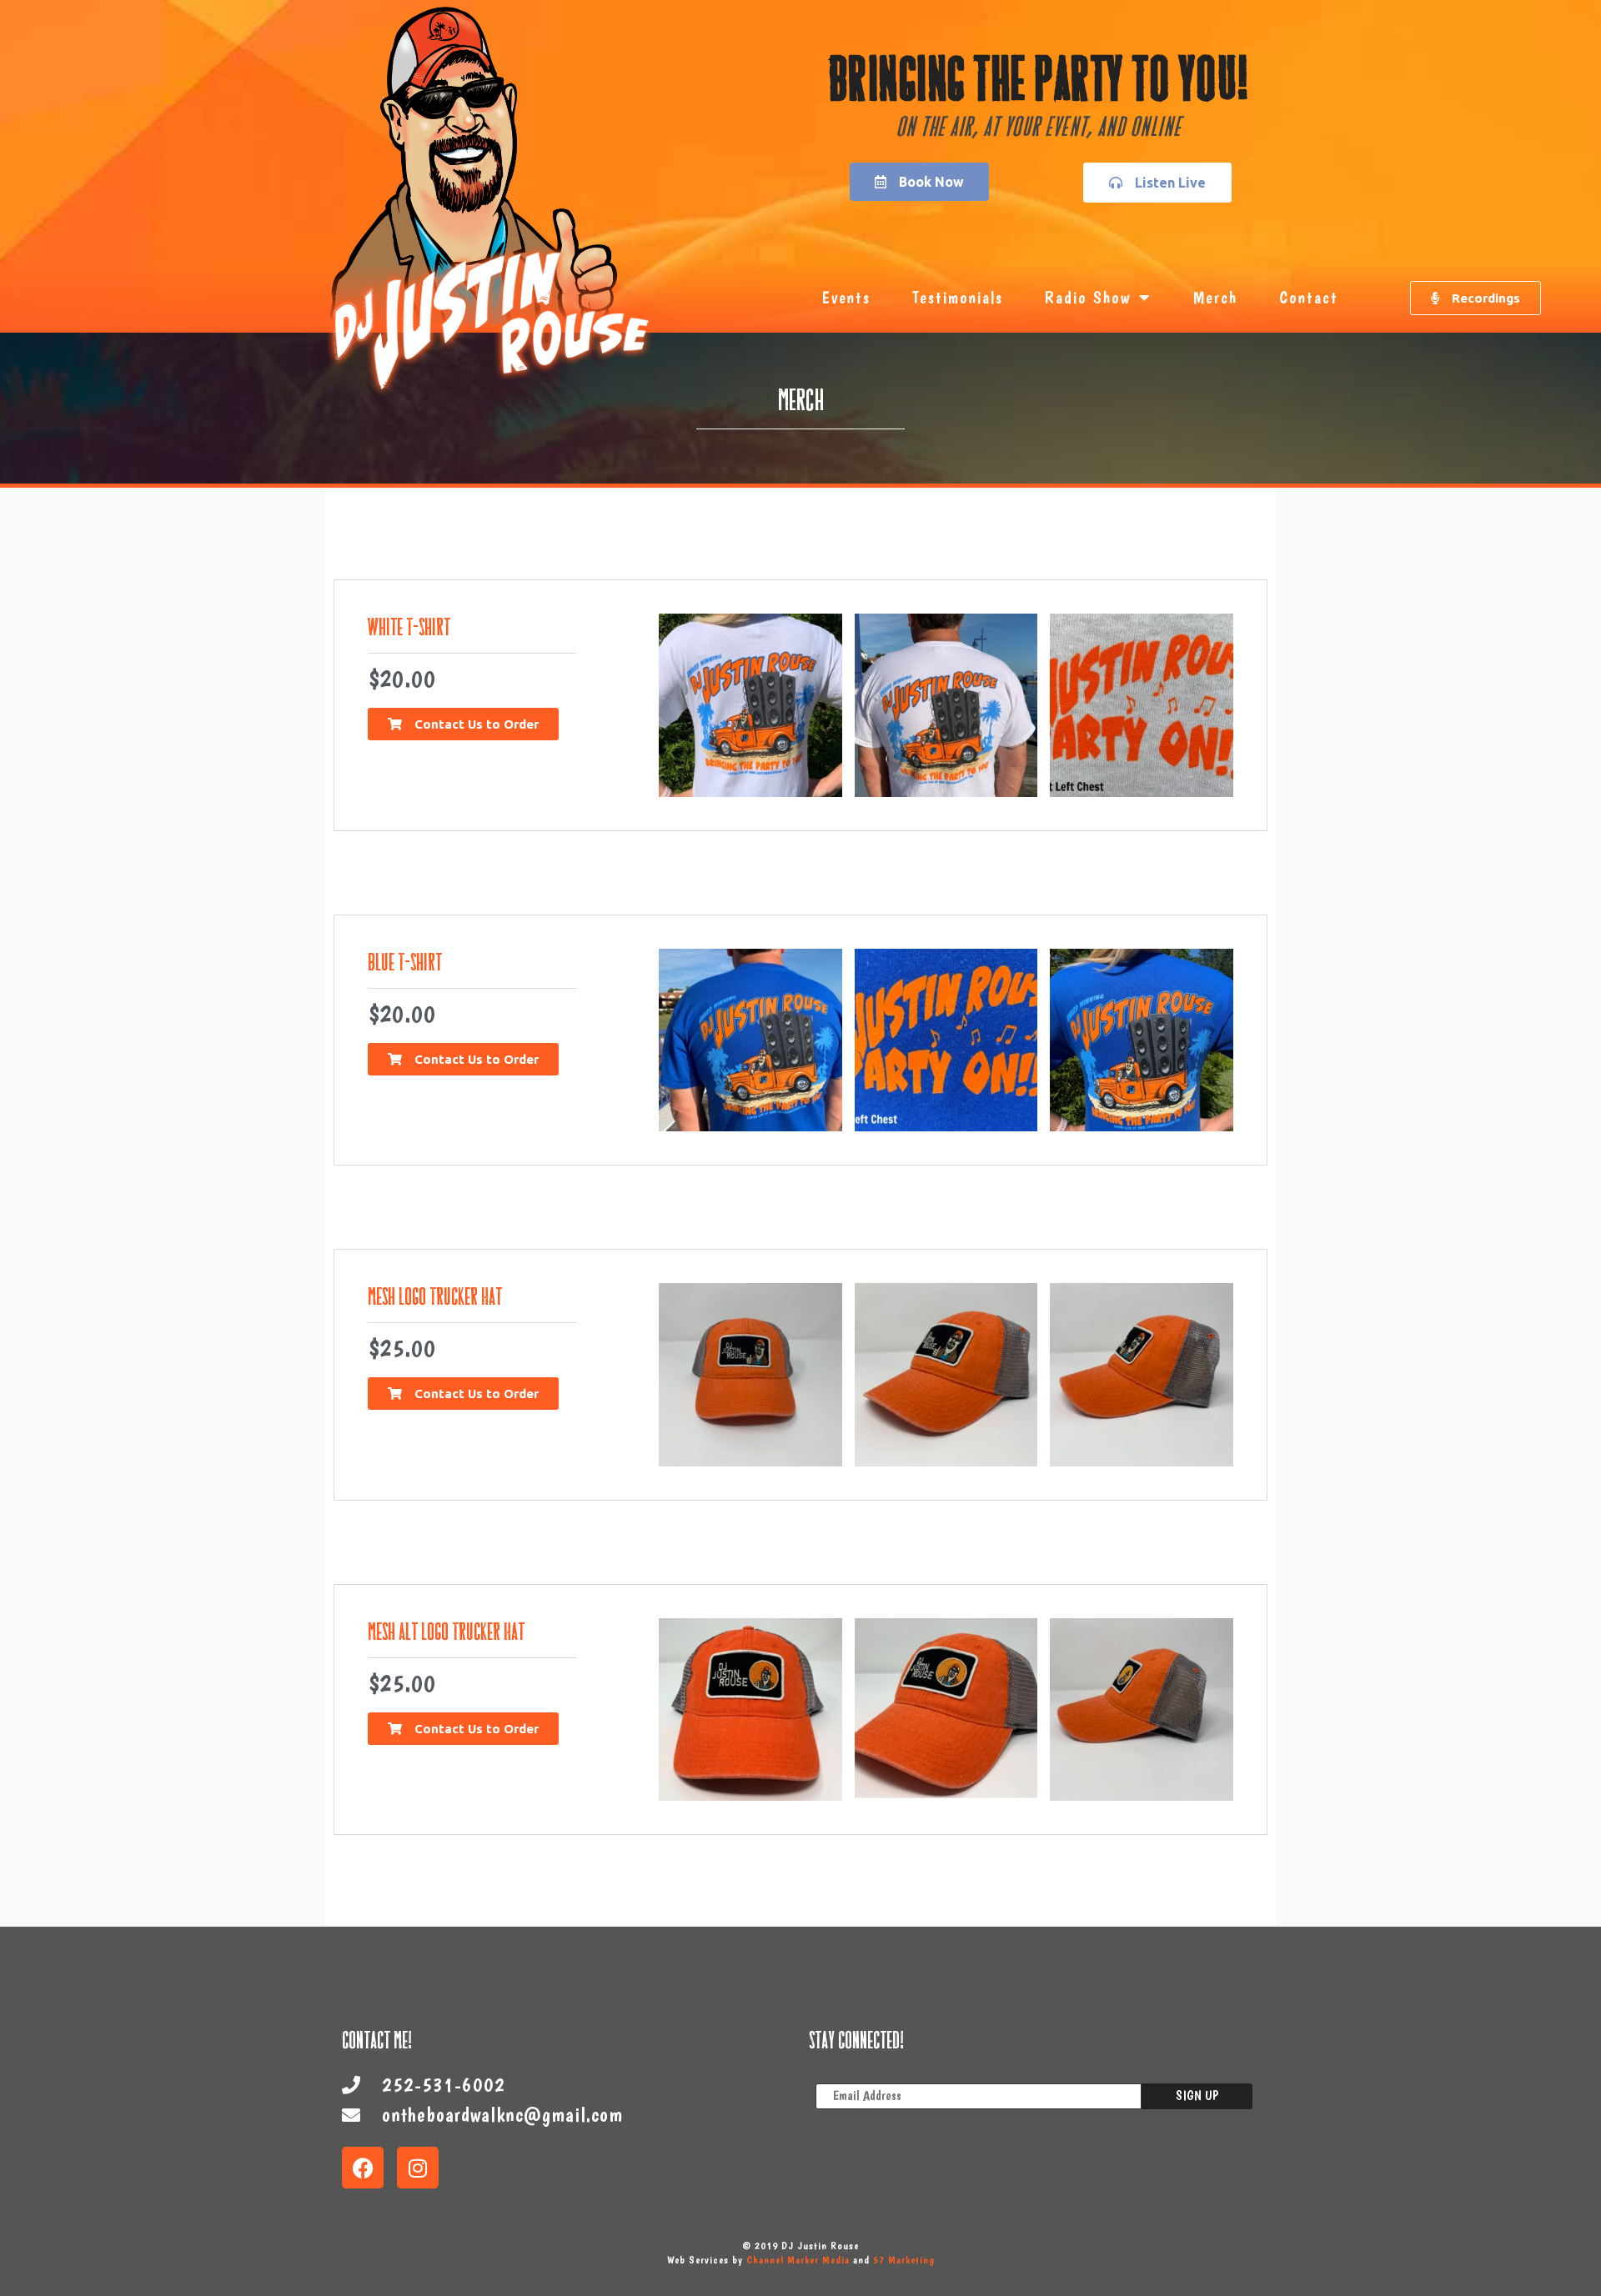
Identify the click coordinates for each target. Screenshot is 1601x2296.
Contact (1309, 298)
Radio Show (1088, 298)
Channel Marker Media (798, 2260)
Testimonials (958, 298)
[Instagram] (418, 2168)
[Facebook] (363, 2168)
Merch (1215, 298)
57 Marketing (904, 2260)
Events (846, 298)
